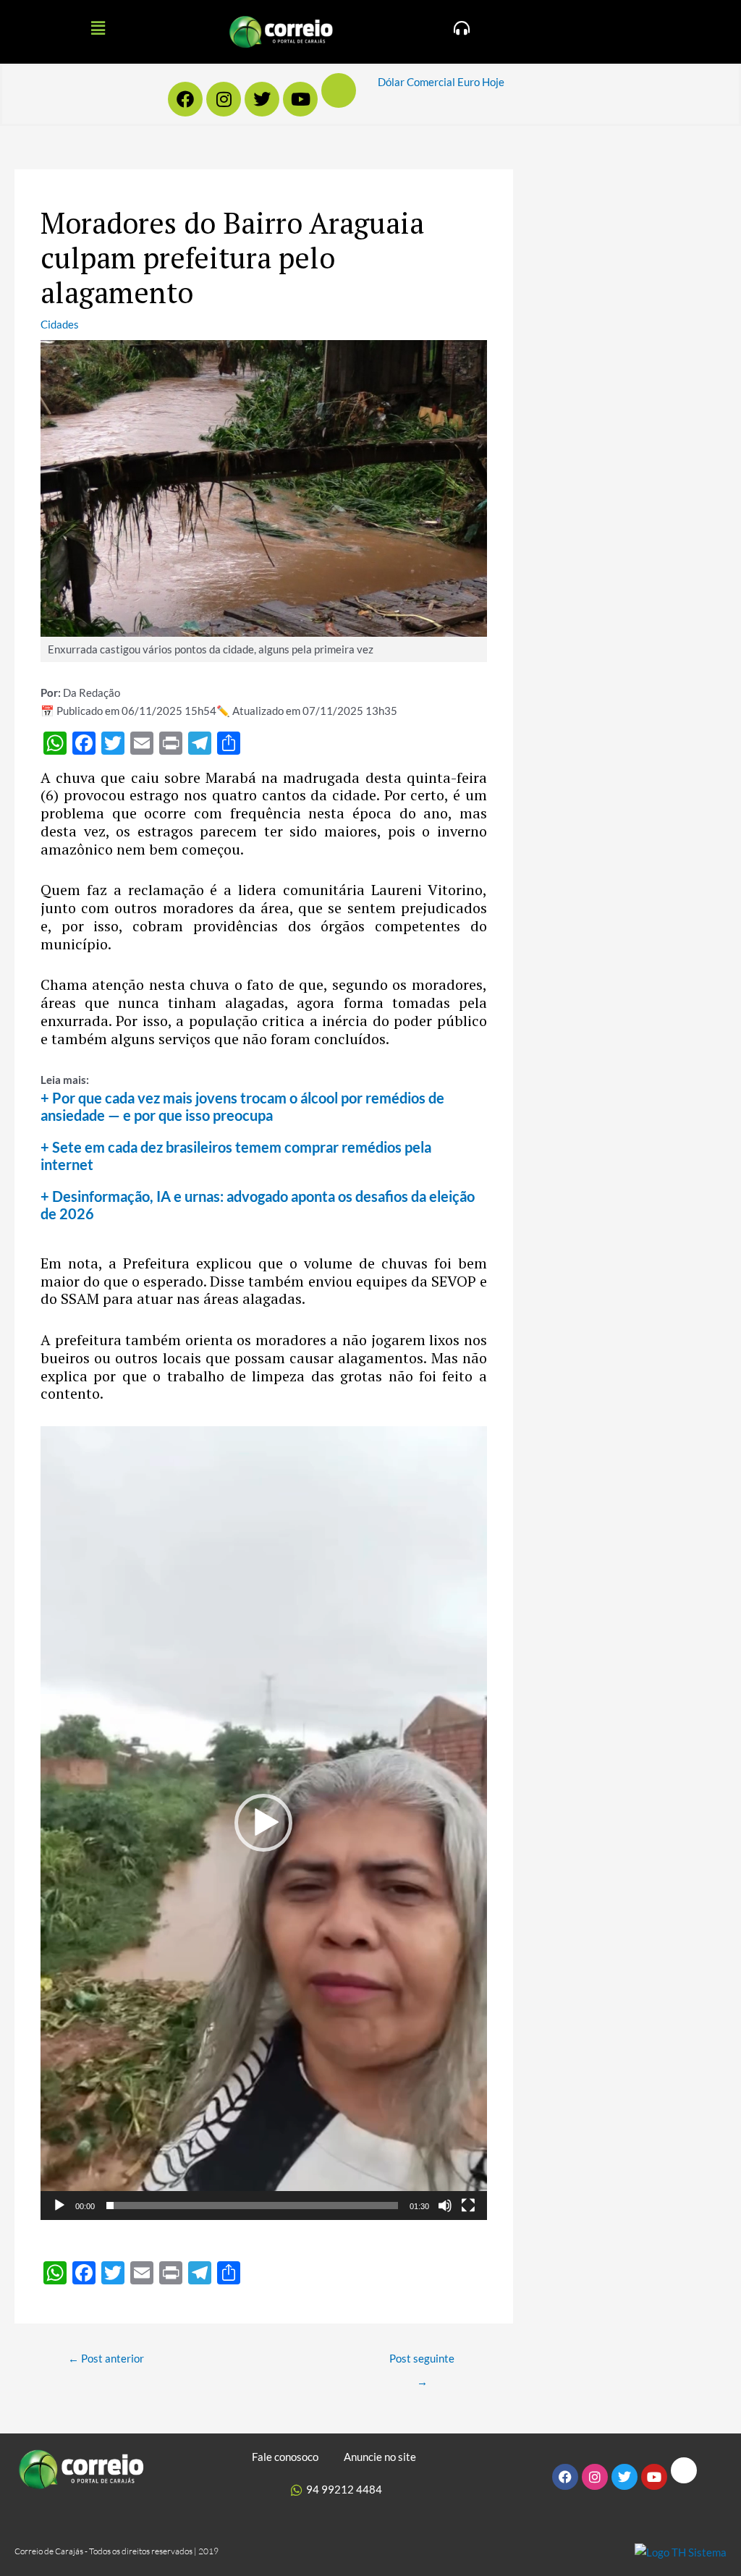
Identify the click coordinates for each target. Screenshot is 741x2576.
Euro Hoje (481, 82)
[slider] (252, 2206)
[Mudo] (445, 2206)
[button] (98, 28)
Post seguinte (422, 2362)
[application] (264, 1823)
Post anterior (106, 2358)
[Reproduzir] (59, 2206)
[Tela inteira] (468, 2206)
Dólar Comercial (416, 82)
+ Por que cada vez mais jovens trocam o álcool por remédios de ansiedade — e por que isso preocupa (242, 1106)
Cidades (60, 324)
